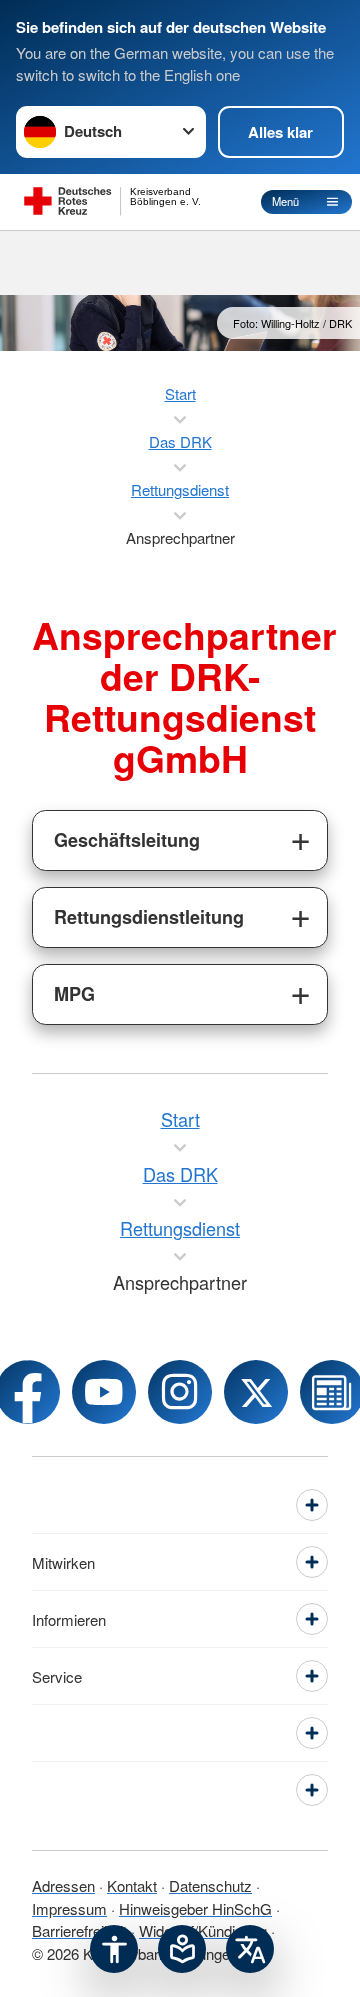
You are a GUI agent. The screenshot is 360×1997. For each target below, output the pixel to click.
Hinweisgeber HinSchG (195, 1908)
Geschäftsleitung (127, 840)
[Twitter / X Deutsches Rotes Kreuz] (256, 1392)
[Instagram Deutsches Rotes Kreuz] (180, 1392)
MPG (74, 994)
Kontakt (132, 1885)
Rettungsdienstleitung (149, 917)
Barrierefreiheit (79, 1930)
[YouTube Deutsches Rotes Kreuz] (104, 1392)
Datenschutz (210, 1885)
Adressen (63, 1885)
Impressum (69, 1908)
